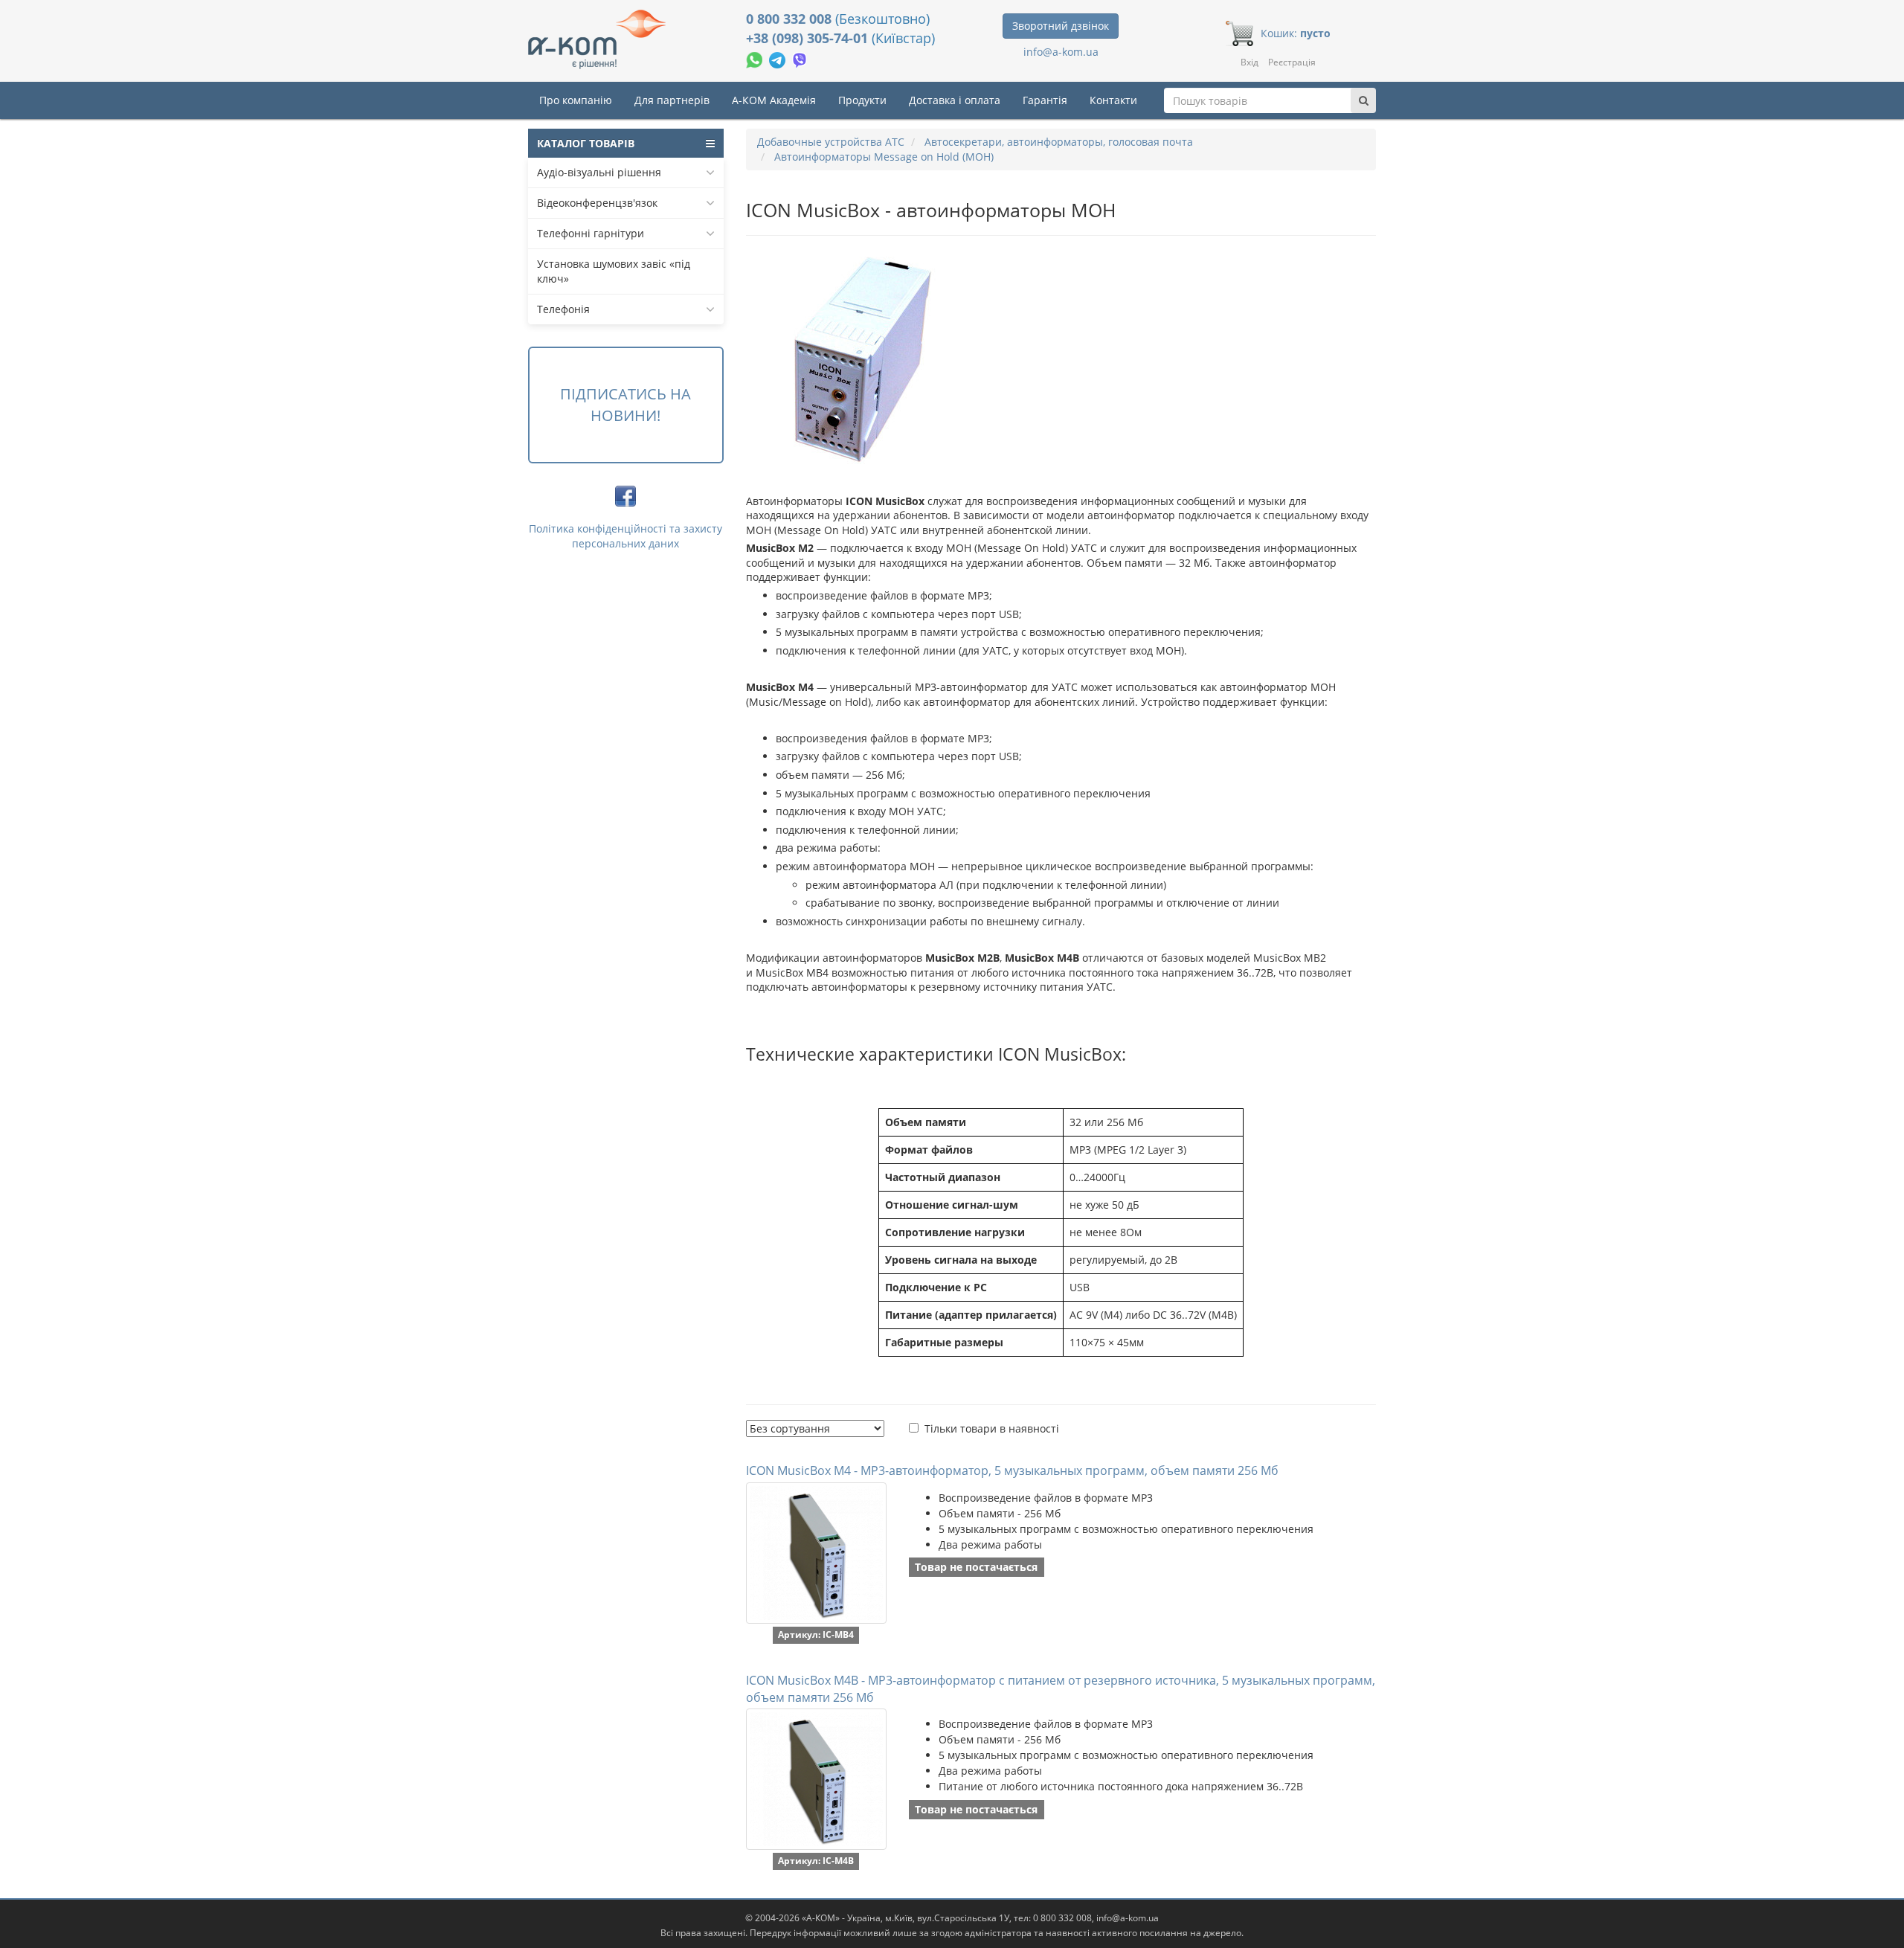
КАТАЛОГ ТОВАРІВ (586, 143)
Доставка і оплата (955, 100)
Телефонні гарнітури (591, 233)
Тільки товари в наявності (992, 1428)
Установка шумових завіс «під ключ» (614, 271)
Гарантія (1045, 100)
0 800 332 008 (791, 19)
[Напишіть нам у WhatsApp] (756, 58)
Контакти (1113, 100)
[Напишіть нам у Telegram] (779, 58)
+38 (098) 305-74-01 (809, 38)
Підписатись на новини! (625, 405)
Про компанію (576, 100)
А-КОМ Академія (774, 100)
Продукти (862, 100)
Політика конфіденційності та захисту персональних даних (625, 536)
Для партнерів (672, 100)
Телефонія (563, 309)
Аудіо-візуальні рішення (599, 172)
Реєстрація (1292, 62)
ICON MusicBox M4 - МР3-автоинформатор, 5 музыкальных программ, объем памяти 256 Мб (1012, 1470)
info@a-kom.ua (1061, 52)
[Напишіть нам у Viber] (800, 58)
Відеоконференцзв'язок (597, 203)
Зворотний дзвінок (1061, 26)
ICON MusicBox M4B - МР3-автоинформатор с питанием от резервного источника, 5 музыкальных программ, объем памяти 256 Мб (1061, 1689)
